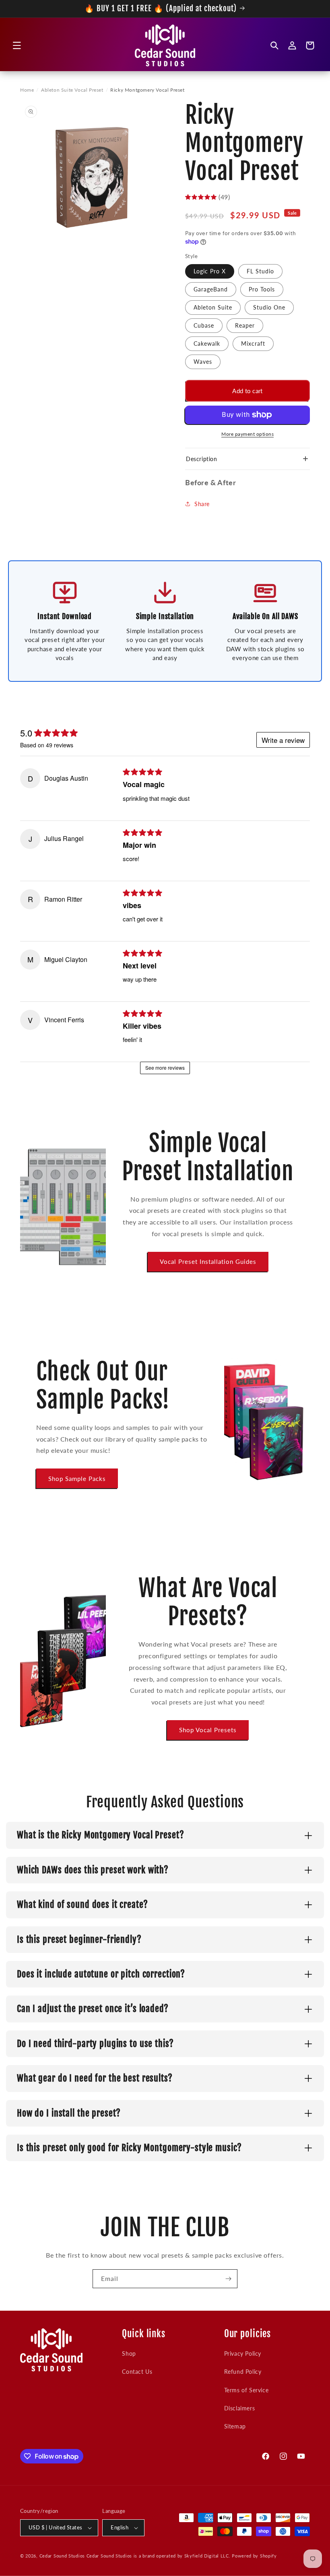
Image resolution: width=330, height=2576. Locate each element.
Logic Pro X (210, 271)
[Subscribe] (228, 2279)
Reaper (245, 325)
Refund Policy (243, 2372)
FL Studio (260, 271)
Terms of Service (246, 2390)
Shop (129, 2353)
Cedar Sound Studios (62, 2556)
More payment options (248, 434)
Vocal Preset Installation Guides (208, 1261)
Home (27, 90)
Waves (203, 362)
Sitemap (235, 2426)
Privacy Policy (243, 2353)
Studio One (269, 307)
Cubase (204, 325)
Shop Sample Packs (77, 1479)
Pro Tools (262, 289)
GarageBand (211, 289)
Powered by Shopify (254, 2556)
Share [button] (202, 504)
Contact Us (137, 2372)
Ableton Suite (213, 307)
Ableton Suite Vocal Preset (72, 90)
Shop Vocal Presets (208, 1730)
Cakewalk (207, 344)
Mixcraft (253, 344)
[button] (17, 45)
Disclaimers (240, 2408)
